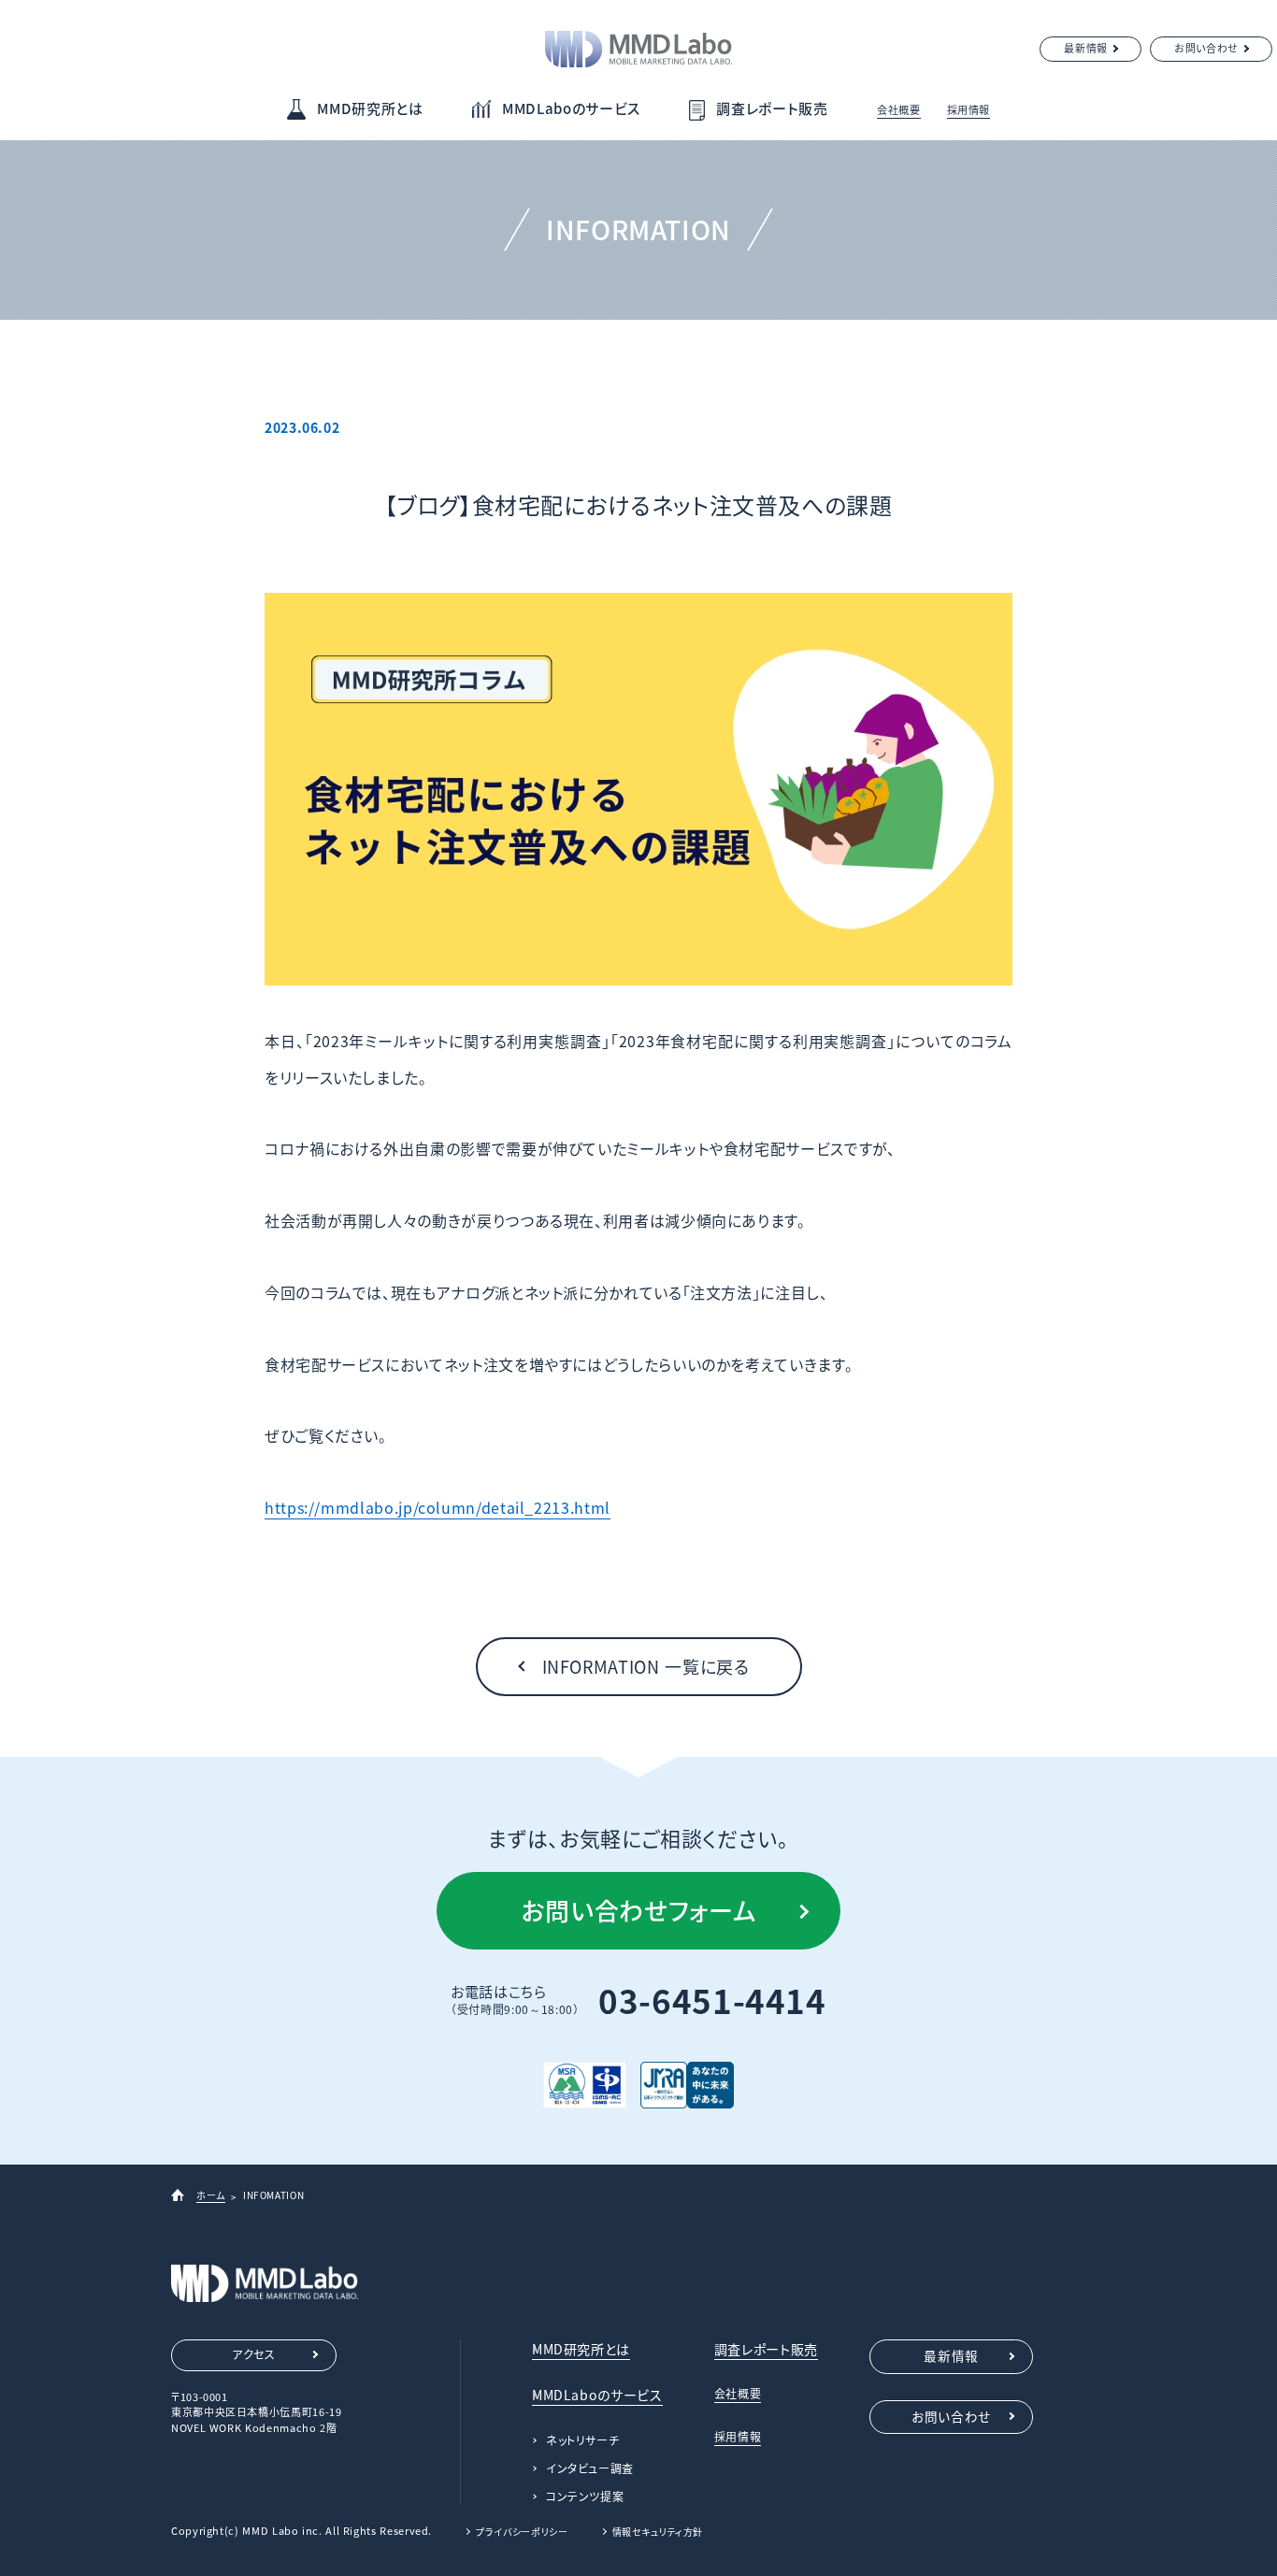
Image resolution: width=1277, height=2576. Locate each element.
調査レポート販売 (772, 108)
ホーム (211, 2195)
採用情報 (969, 110)
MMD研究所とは (370, 108)
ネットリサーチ (582, 2440)
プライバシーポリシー (522, 2532)
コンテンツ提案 (585, 2497)
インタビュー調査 (590, 2468)
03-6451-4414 (712, 2000)
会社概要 (899, 110)
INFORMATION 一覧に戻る (646, 1667)
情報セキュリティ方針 (658, 2532)
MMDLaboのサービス (571, 108)
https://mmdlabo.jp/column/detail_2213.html (438, 1507)
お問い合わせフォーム (638, 1910)
